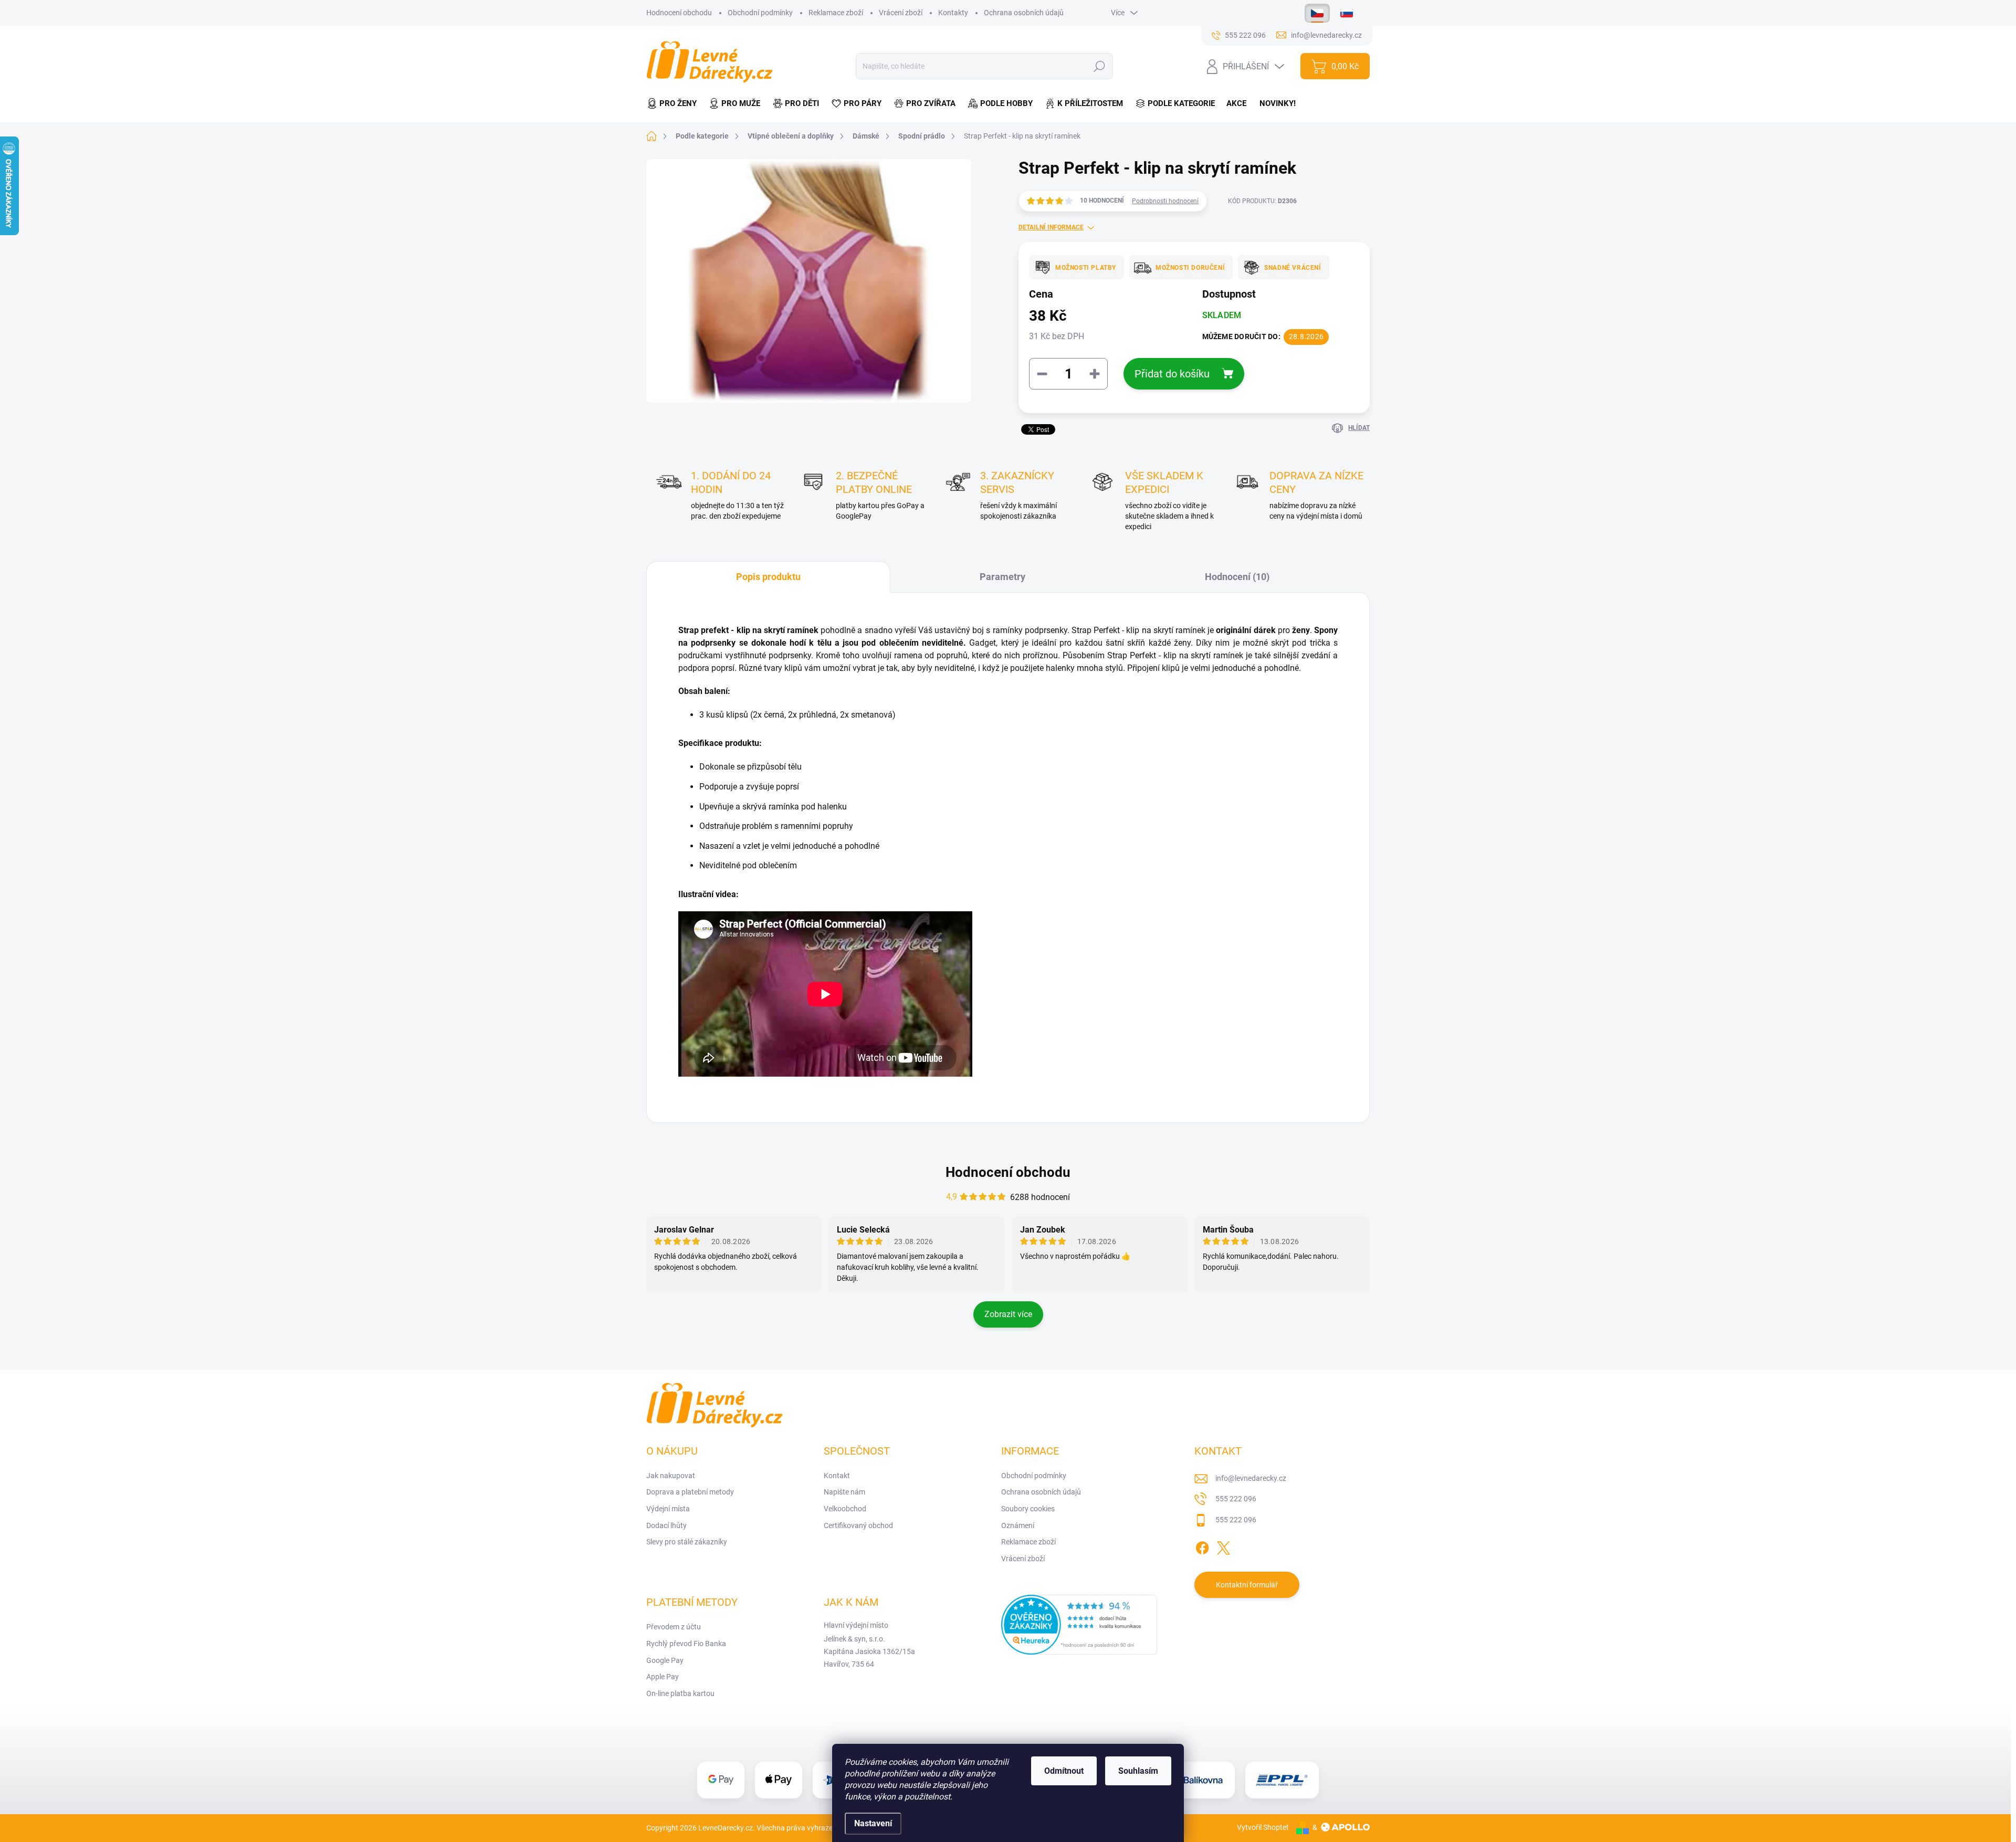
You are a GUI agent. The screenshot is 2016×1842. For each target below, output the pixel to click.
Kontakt (837, 1476)
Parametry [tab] (1002, 577)
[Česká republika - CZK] (1317, 13)
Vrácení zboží (901, 13)
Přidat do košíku (1172, 374)
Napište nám (844, 1492)
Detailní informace (1051, 227)
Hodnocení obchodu (679, 13)
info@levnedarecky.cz (1251, 1478)
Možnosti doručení (1190, 268)
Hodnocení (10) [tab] (1237, 577)
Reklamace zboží (836, 13)
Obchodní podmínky (760, 13)
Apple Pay (663, 1677)
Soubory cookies (1028, 1509)
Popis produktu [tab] (768, 577)
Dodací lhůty (666, 1525)
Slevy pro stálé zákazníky (687, 1542)
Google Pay (665, 1660)
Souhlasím (1138, 1771)
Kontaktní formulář (1247, 1585)
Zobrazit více (1008, 1314)
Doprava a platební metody (690, 1492)
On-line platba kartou (680, 1693)
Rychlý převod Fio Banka (686, 1644)
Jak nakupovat (671, 1476)
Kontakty (953, 13)
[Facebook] (1202, 1546)
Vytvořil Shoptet (1263, 1827)
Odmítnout (1064, 1771)
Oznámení (1018, 1525)
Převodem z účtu (674, 1627)
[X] (1223, 1546)
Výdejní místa (668, 1509)
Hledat (1100, 66)
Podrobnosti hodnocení (1165, 201)
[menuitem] (675, 104)
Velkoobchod (845, 1509)
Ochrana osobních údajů (1024, 13)
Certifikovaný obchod (858, 1525)
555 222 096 (1236, 1499)
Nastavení (873, 1823)
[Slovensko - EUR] (1347, 13)
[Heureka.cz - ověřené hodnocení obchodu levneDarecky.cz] (1079, 1625)
